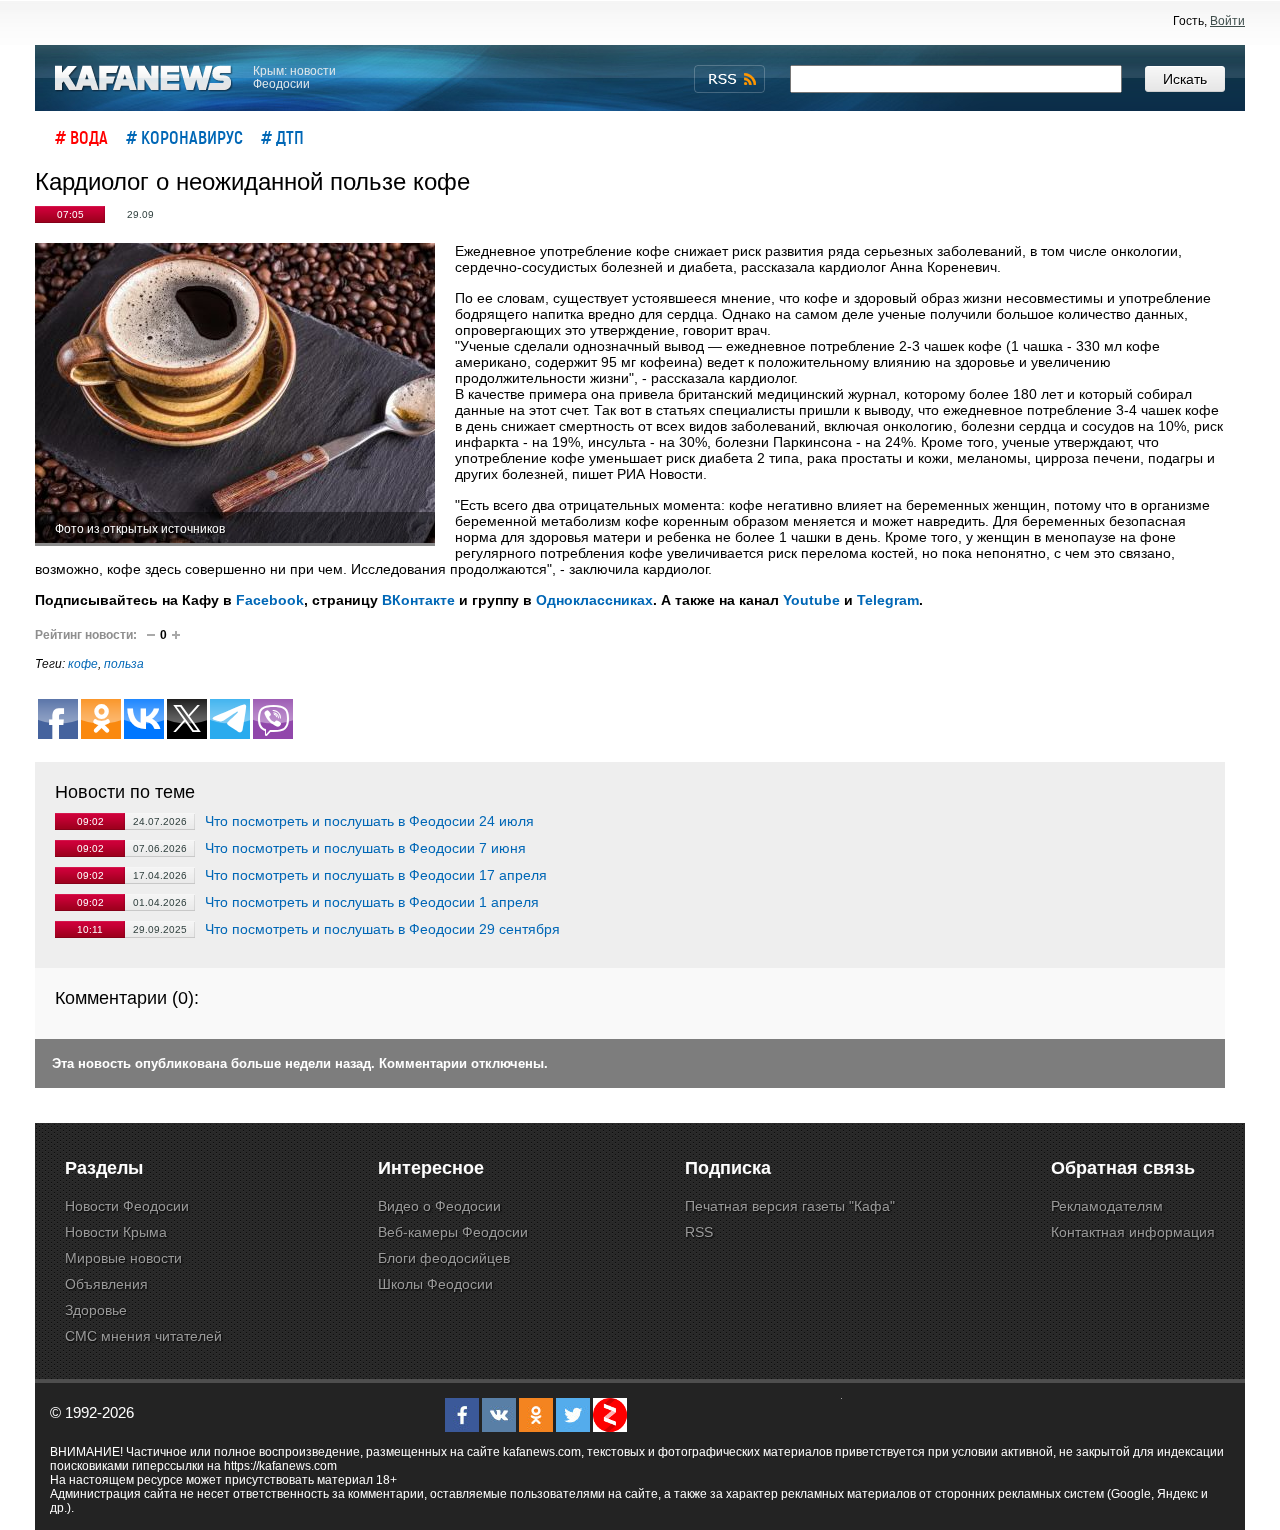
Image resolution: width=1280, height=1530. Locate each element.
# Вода (81, 137)
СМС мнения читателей (143, 1336)
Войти (1227, 21)
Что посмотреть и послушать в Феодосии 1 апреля (372, 902)
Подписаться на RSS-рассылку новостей (729, 79)
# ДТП (282, 137)
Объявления (106, 1284)
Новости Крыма (116, 1232)
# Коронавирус (184, 137)
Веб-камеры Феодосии (453, 1232)
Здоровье (96, 1310)
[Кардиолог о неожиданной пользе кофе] (235, 394)
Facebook (270, 600)
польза (124, 664)
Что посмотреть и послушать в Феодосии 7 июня (365, 848)
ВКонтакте (418, 600)
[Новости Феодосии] (144, 78)
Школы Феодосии (435, 1284)
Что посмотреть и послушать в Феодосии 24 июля (369, 821)
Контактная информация (1133, 1232)
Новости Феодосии (127, 1206)
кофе (83, 664)
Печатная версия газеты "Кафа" (790, 1206)
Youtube (811, 600)
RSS (699, 1232)
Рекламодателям (1107, 1206)
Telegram (888, 600)
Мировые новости (123, 1258)
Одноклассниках (594, 600)
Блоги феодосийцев (444, 1258)
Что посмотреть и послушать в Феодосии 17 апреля (376, 875)
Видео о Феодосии (439, 1206)
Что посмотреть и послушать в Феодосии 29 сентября (382, 929)
